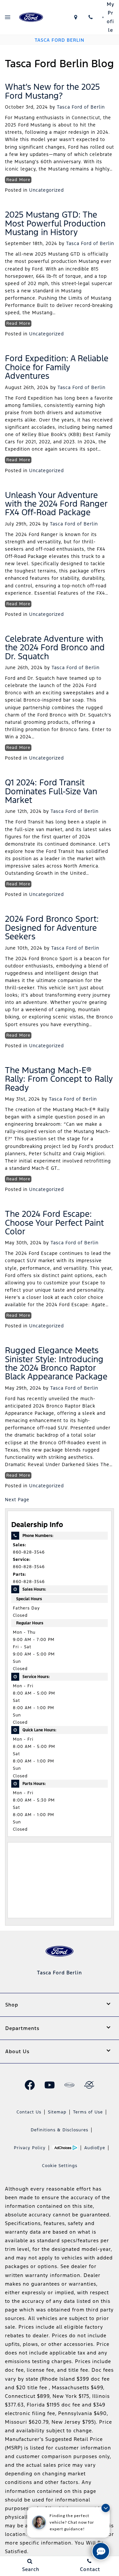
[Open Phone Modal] (90, 17)
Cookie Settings (60, 2166)
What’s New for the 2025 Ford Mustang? (52, 91)
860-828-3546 (29, 1552)
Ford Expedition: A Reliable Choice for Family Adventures (57, 367)
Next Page (17, 1500)
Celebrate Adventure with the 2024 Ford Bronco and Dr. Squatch (55, 647)
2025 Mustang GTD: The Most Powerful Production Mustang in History (55, 223)
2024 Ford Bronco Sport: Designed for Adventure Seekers (52, 928)
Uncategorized (46, 190)
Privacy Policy (30, 2148)
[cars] (69, 2085)
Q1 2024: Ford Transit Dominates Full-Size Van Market (51, 791)
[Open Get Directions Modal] (76, 17)
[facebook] (30, 2085)
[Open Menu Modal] (7, 17)
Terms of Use (88, 2112)
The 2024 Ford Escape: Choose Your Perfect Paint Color (54, 1223)
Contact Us (29, 2112)
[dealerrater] (89, 2085)
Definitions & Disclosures (59, 2130)
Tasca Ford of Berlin (81, 107)
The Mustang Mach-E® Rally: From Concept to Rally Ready (59, 1079)
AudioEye (95, 2148)
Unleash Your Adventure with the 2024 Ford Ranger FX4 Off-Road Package (56, 504)
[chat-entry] (101, 2551)
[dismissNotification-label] (106, 2508)
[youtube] (50, 2085)
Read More (18, 180)
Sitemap (57, 2112)
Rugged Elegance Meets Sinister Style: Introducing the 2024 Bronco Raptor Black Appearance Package (56, 1363)
